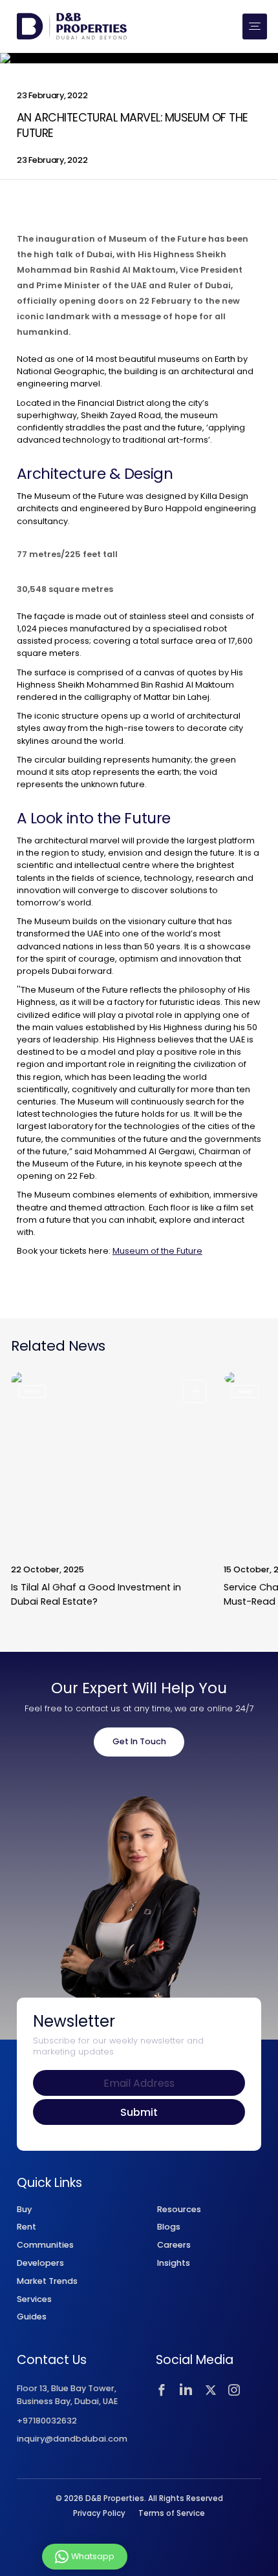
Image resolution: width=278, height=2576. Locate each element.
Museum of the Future (157, 1251)
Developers (40, 2263)
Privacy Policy (99, 2513)
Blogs (169, 2227)
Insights (174, 2263)
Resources (179, 2209)
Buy (24, 2209)
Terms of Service (172, 2513)
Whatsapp (93, 2556)
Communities (45, 2245)
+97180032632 (47, 2421)
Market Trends (47, 2281)
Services (34, 2299)
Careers (174, 2245)
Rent (27, 2227)
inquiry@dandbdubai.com (72, 2439)
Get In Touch (139, 1741)
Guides (32, 2317)
